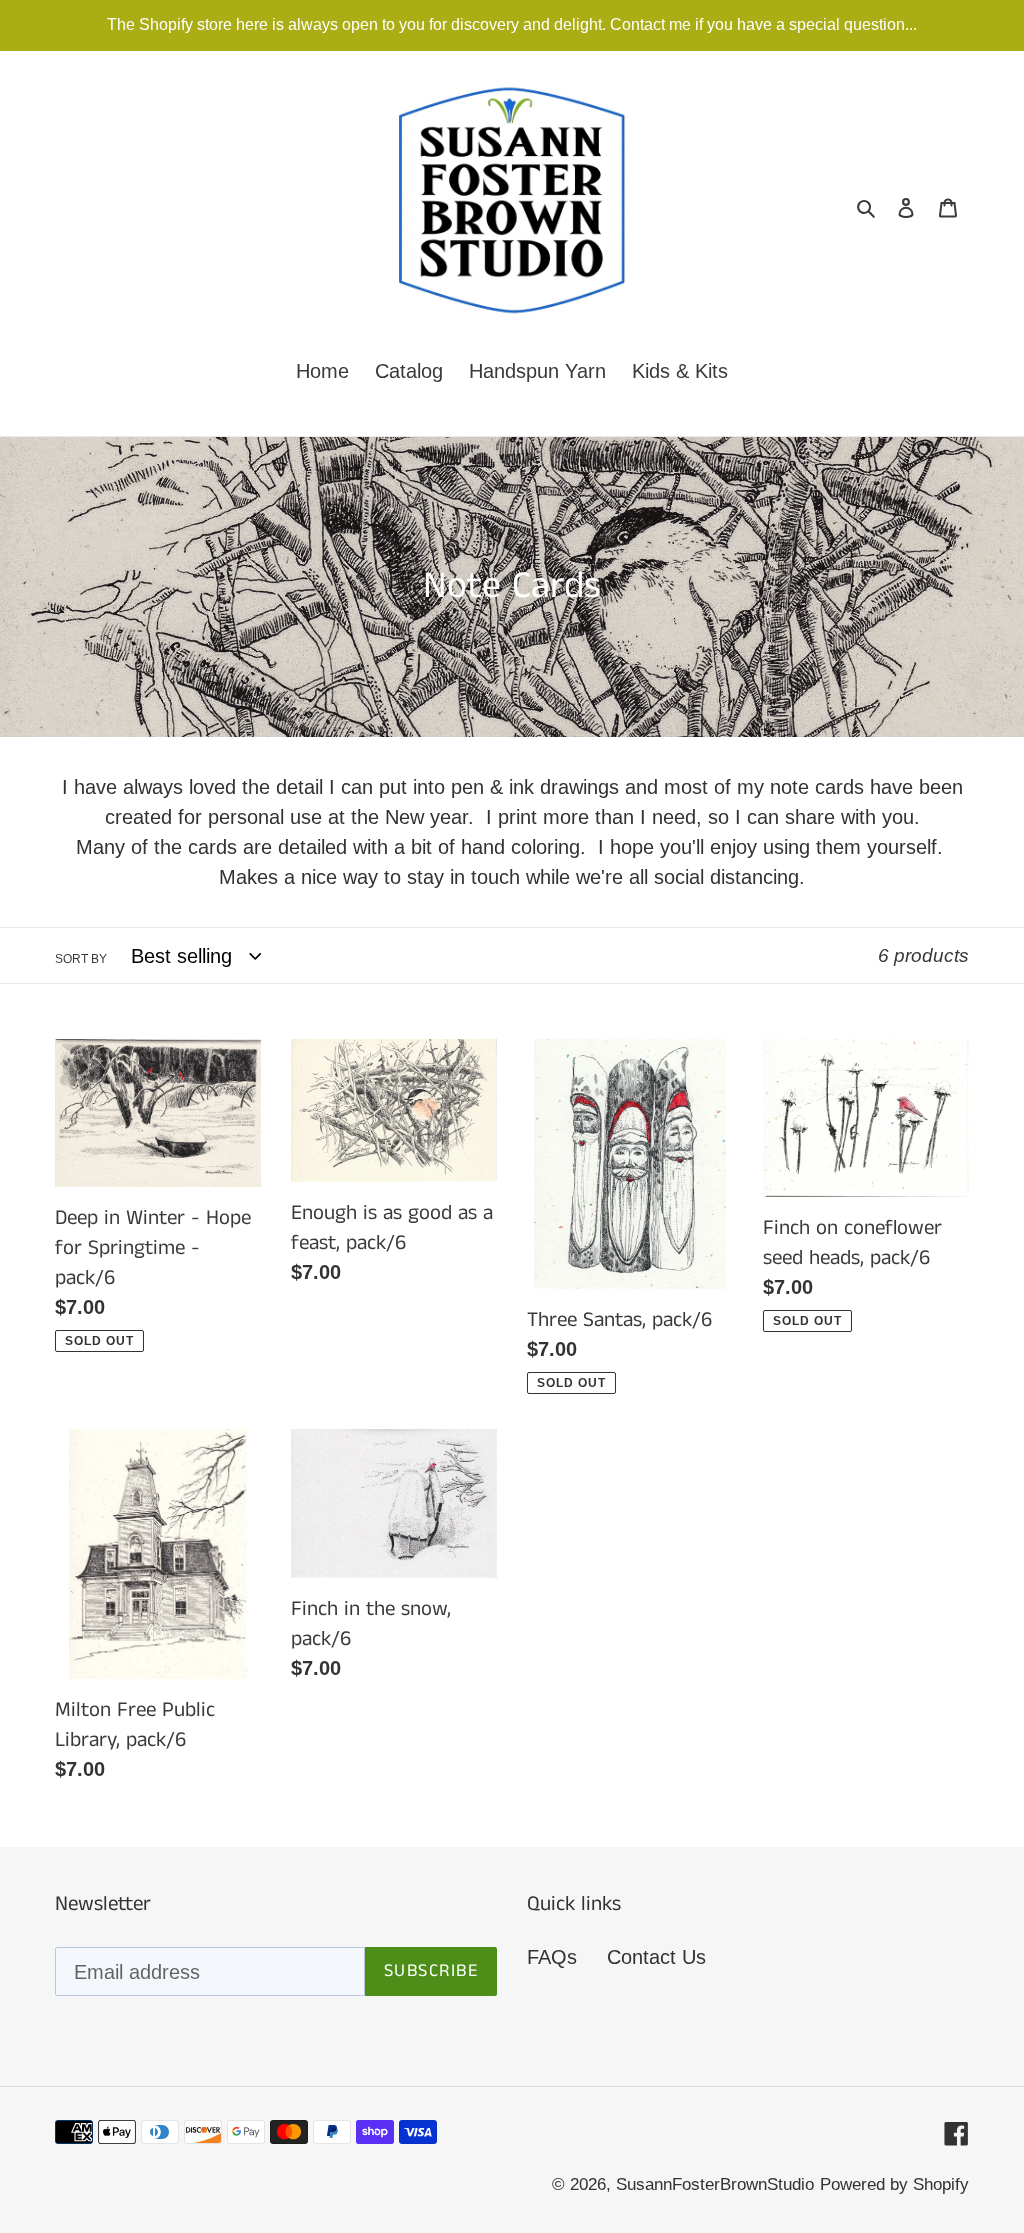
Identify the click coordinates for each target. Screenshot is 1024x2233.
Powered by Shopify (894, 2184)
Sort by (81, 959)
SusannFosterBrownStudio (715, 2184)
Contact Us (656, 1957)
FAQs (552, 1957)
